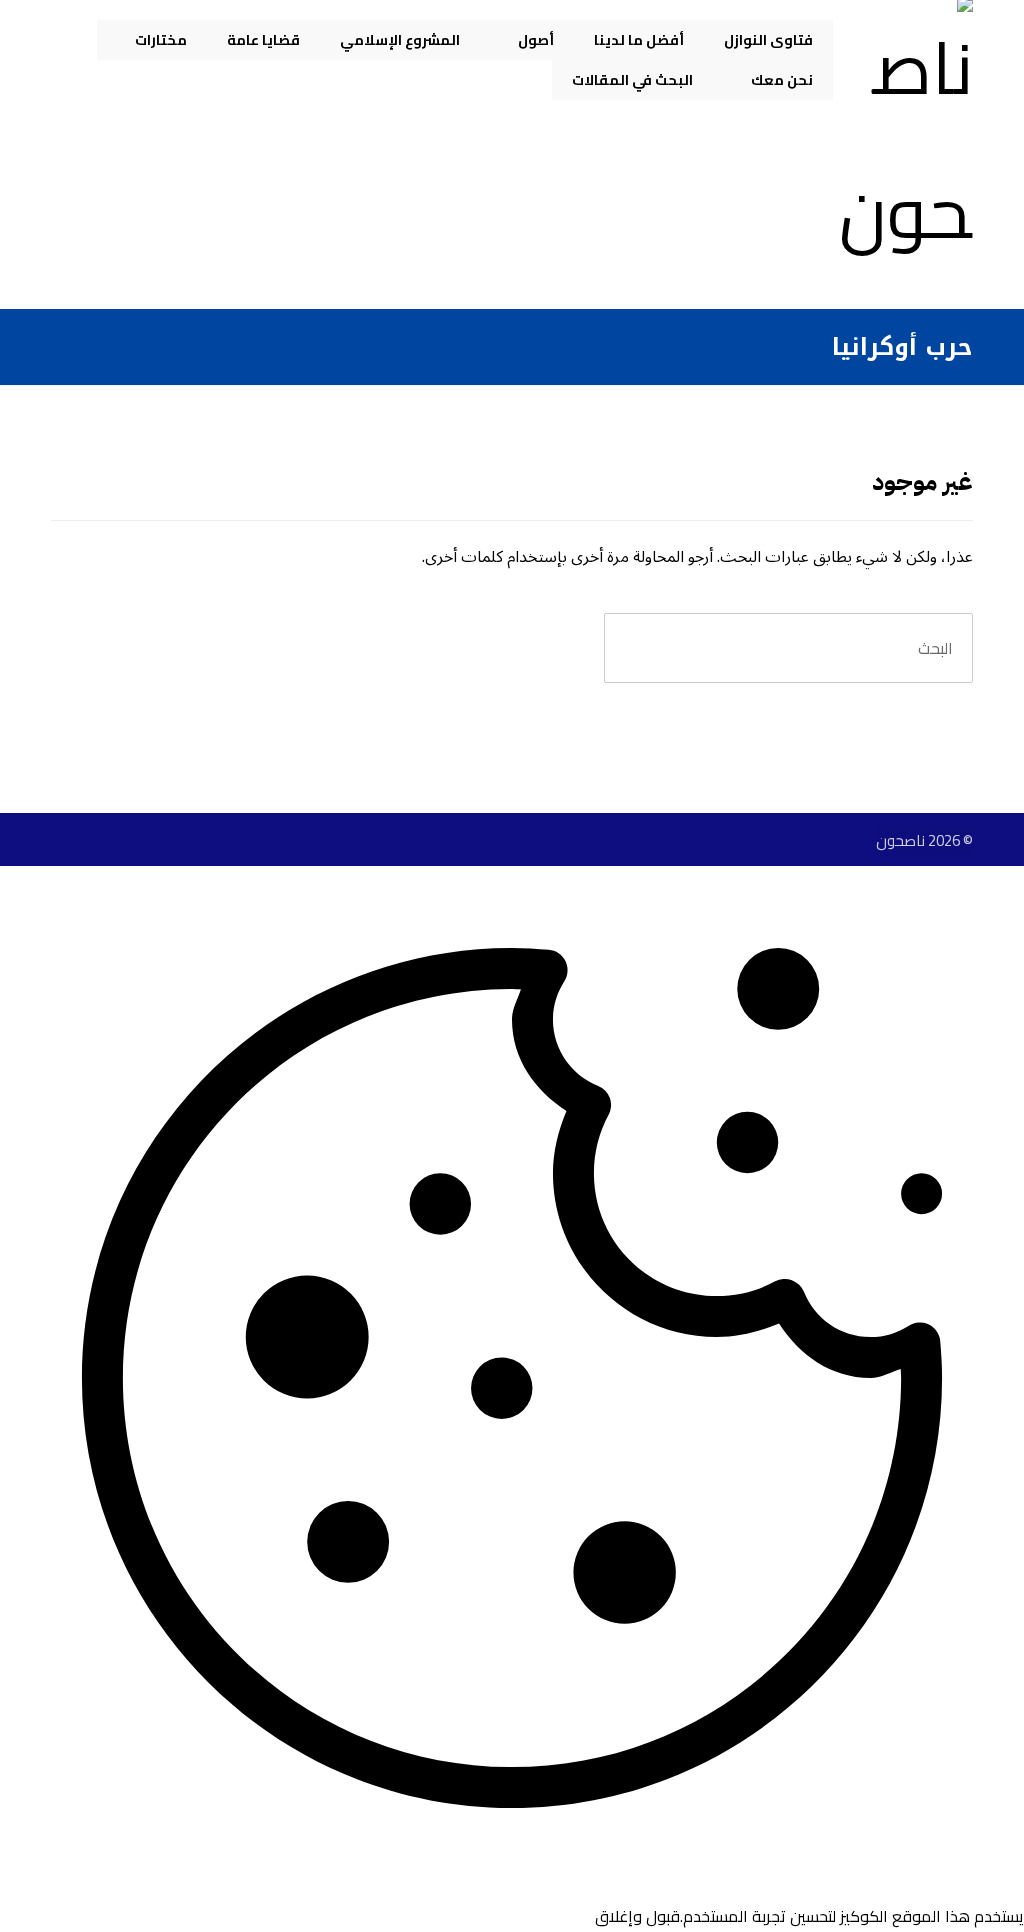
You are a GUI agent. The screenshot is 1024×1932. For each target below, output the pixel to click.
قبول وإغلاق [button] (637, 1916)
